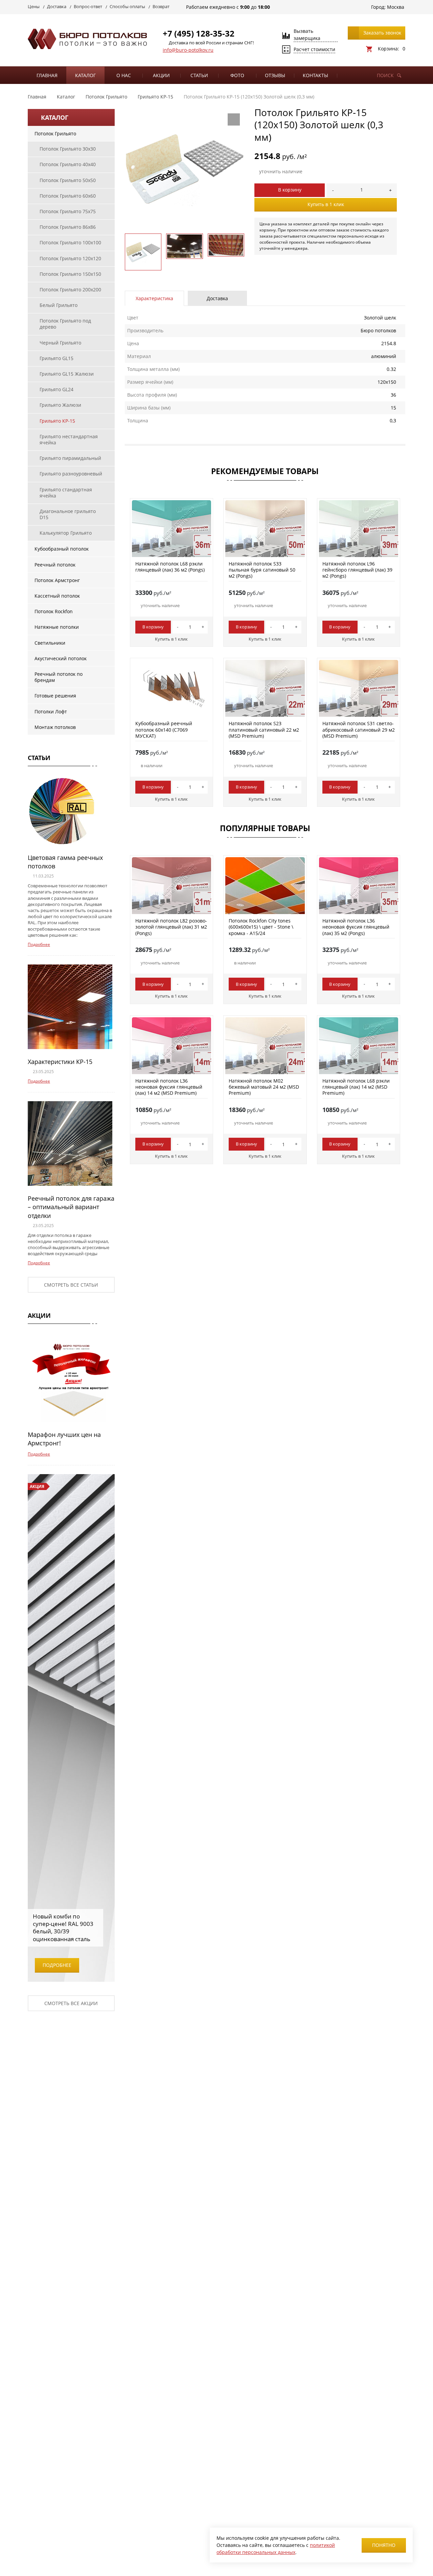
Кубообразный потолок (62, 549)
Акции (161, 75)
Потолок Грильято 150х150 (70, 274)
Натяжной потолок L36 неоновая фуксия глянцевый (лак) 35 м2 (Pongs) (356, 927)
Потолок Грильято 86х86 (68, 227)
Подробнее (39, 944)
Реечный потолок (55, 565)
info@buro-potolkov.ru (188, 50)
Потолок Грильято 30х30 (68, 149)
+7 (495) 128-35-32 (199, 33)
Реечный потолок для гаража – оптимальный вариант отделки (71, 1207)
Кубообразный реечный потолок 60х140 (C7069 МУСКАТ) (164, 729)
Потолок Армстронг (57, 580)
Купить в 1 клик (326, 204)
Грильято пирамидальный (70, 458)
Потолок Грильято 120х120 (70, 258)
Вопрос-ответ (88, 6)
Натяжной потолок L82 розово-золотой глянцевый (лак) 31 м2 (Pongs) (171, 927)
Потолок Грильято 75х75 (68, 211)
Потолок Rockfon (54, 611)
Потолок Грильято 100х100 (70, 242)
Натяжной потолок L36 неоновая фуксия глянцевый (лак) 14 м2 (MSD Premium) (169, 1087)
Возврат (161, 6)
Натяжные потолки (57, 627)
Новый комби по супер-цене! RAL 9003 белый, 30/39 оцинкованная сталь (63, 1927)
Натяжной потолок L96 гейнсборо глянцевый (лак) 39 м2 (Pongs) (357, 570)
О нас (124, 75)
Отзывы (275, 75)
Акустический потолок (61, 658)
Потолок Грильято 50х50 (68, 180)
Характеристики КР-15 (60, 1062)
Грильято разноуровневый (71, 474)
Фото (237, 75)
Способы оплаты (127, 6)
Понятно (384, 2545)
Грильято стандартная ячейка (66, 493)
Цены (34, 6)
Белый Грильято (59, 305)
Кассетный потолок (57, 596)
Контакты (315, 75)
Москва (396, 7)
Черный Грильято (60, 343)
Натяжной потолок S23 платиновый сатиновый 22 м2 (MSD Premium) (264, 729)
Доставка (57, 6)
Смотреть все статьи (71, 1285)
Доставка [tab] (217, 298)
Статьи (199, 75)
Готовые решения (55, 696)
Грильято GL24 (56, 389)
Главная (47, 75)
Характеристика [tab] (154, 298)
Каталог (85, 75)
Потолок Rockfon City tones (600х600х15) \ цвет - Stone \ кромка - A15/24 (261, 927)
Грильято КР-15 (57, 421)
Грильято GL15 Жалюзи (67, 374)
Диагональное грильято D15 (68, 514)
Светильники (50, 643)
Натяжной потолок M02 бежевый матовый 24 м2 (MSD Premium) (264, 1087)
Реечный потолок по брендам (59, 677)
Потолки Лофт (51, 712)
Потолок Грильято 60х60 (68, 196)
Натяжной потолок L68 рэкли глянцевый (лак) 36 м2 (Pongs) (170, 567)
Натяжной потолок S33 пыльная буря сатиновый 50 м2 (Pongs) (262, 570)
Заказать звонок (382, 33)
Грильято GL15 (56, 358)
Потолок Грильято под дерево (65, 324)
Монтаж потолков (55, 727)
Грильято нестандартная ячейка (69, 439)
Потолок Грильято (55, 134)
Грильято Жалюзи (60, 405)
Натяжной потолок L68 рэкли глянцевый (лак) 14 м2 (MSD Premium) (356, 1087)
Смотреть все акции (71, 2003)
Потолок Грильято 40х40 (68, 164)
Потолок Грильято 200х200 (70, 290)
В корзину (290, 190)
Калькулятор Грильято (66, 533)
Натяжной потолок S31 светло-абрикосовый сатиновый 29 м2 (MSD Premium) (359, 729)
